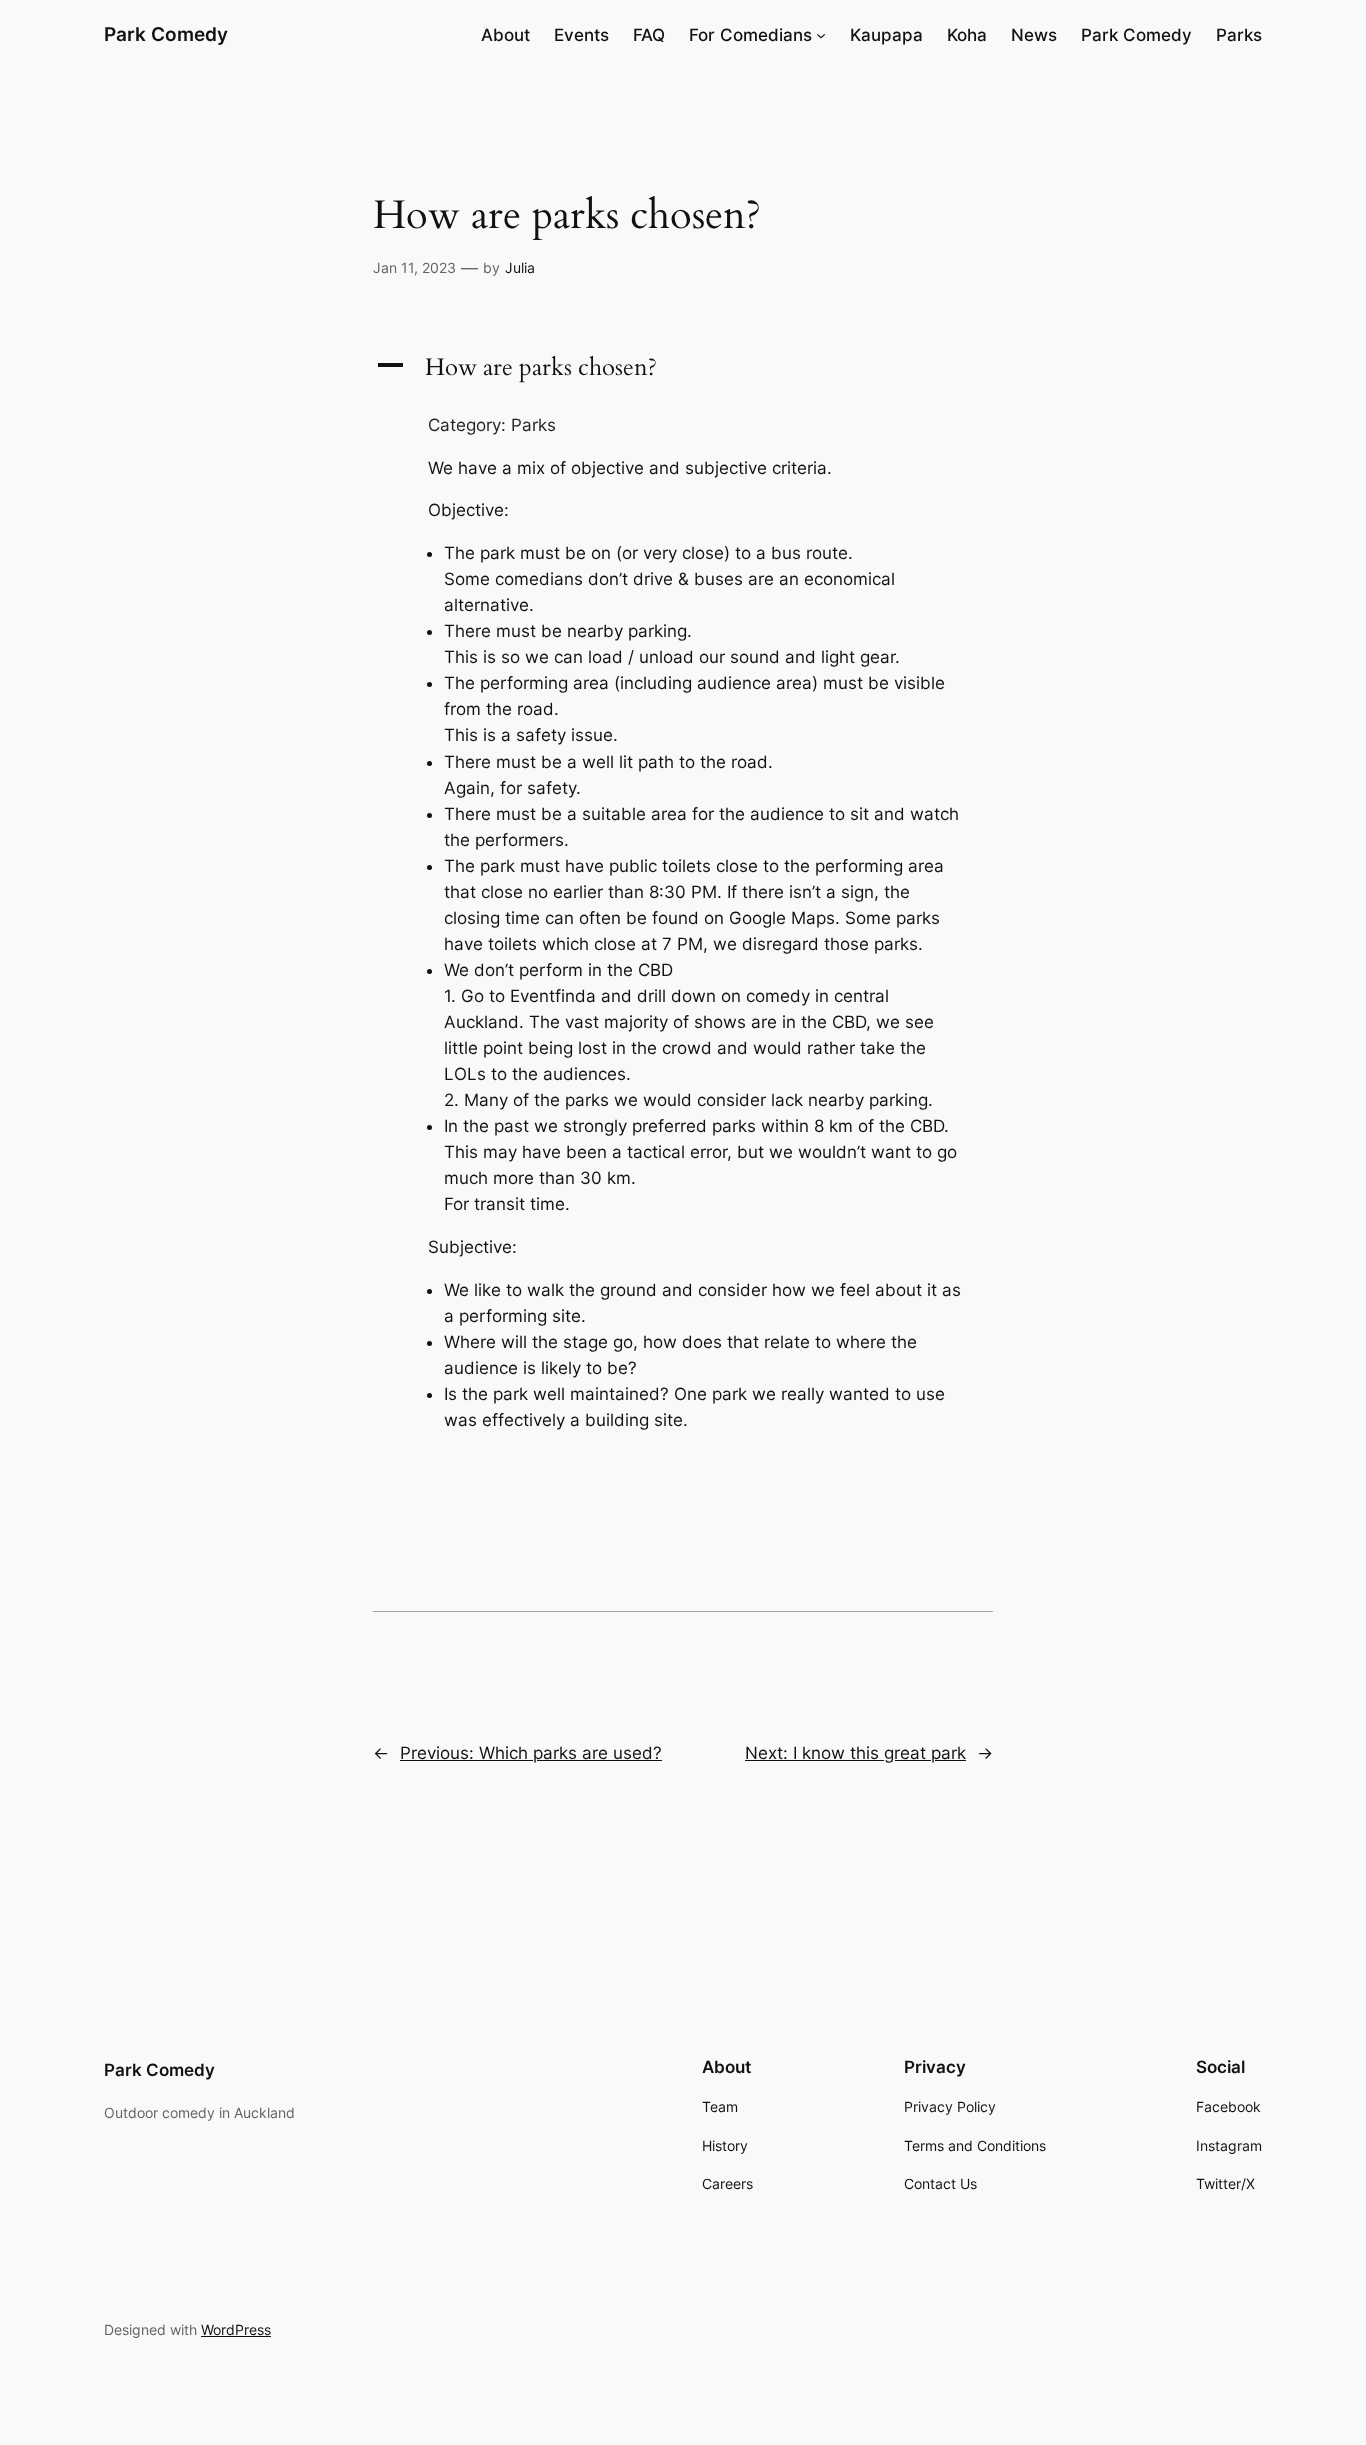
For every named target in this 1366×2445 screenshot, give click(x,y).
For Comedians (750, 35)
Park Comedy (166, 34)
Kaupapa (886, 35)
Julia (520, 267)
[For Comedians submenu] (821, 35)
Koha (967, 35)
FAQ (649, 35)
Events (581, 35)
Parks (1239, 35)
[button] (683, 368)
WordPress (236, 2329)
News (1034, 35)
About (505, 35)
